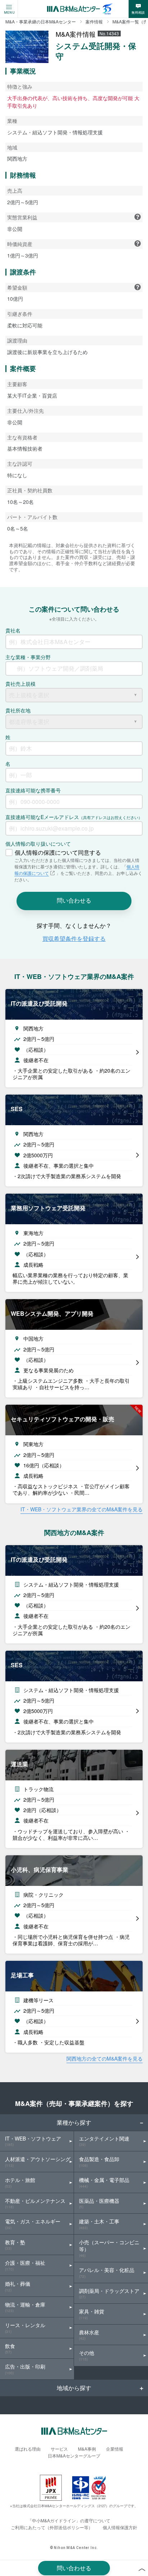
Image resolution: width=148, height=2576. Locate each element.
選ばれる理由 (28, 2449)
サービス (59, 2449)
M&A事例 (87, 2449)
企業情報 (115, 2449)
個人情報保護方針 (120, 2527)
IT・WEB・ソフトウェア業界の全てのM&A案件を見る (82, 1509)
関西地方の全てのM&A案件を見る (105, 2058)
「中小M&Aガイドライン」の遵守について (69, 2520)
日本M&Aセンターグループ (74, 2456)
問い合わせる (74, 2568)
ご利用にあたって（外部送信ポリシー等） (52, 2527)
